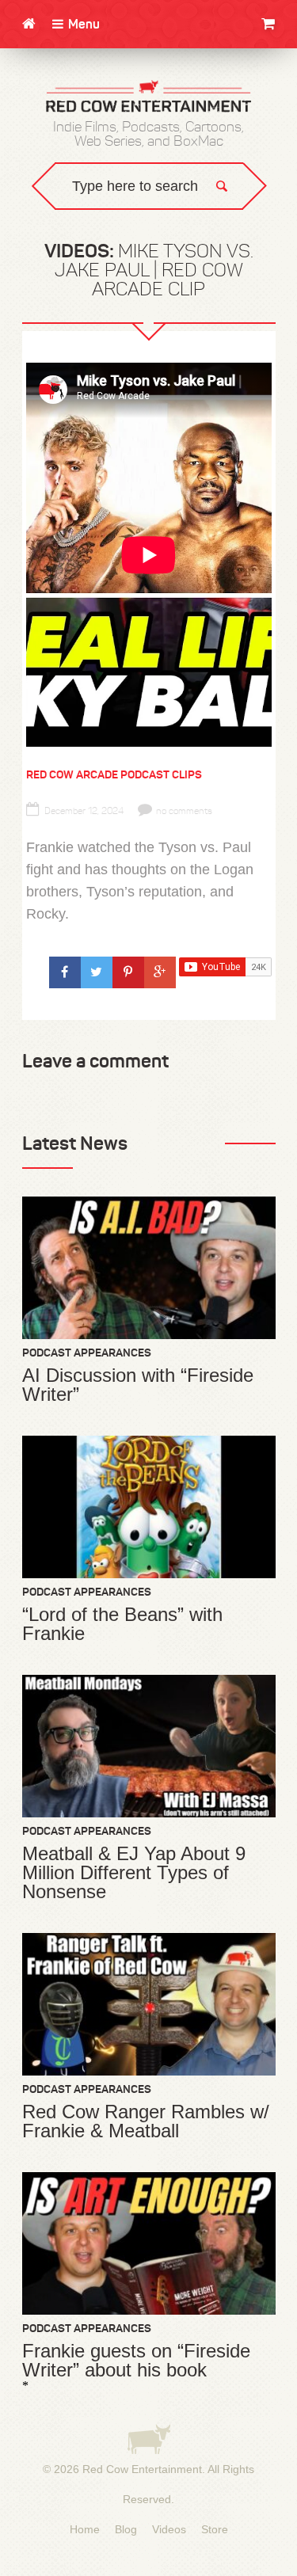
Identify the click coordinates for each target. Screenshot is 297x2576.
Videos (169, 2529)
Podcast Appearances (87, 1353)
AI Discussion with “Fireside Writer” (138, 1385)
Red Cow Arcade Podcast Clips (114, 774)
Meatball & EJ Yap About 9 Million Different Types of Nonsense (134, 1873)
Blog (126, 2529)
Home (85, 2529)
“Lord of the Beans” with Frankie (122, 1624)
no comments (184, 811)
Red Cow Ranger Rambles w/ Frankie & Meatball (146, 2121)
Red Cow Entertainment (142, 2469)
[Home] (29, 24)
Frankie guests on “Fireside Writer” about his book (136, 2361)
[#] (65, 972)
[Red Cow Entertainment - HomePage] (149, 97)
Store (215, 2529)
